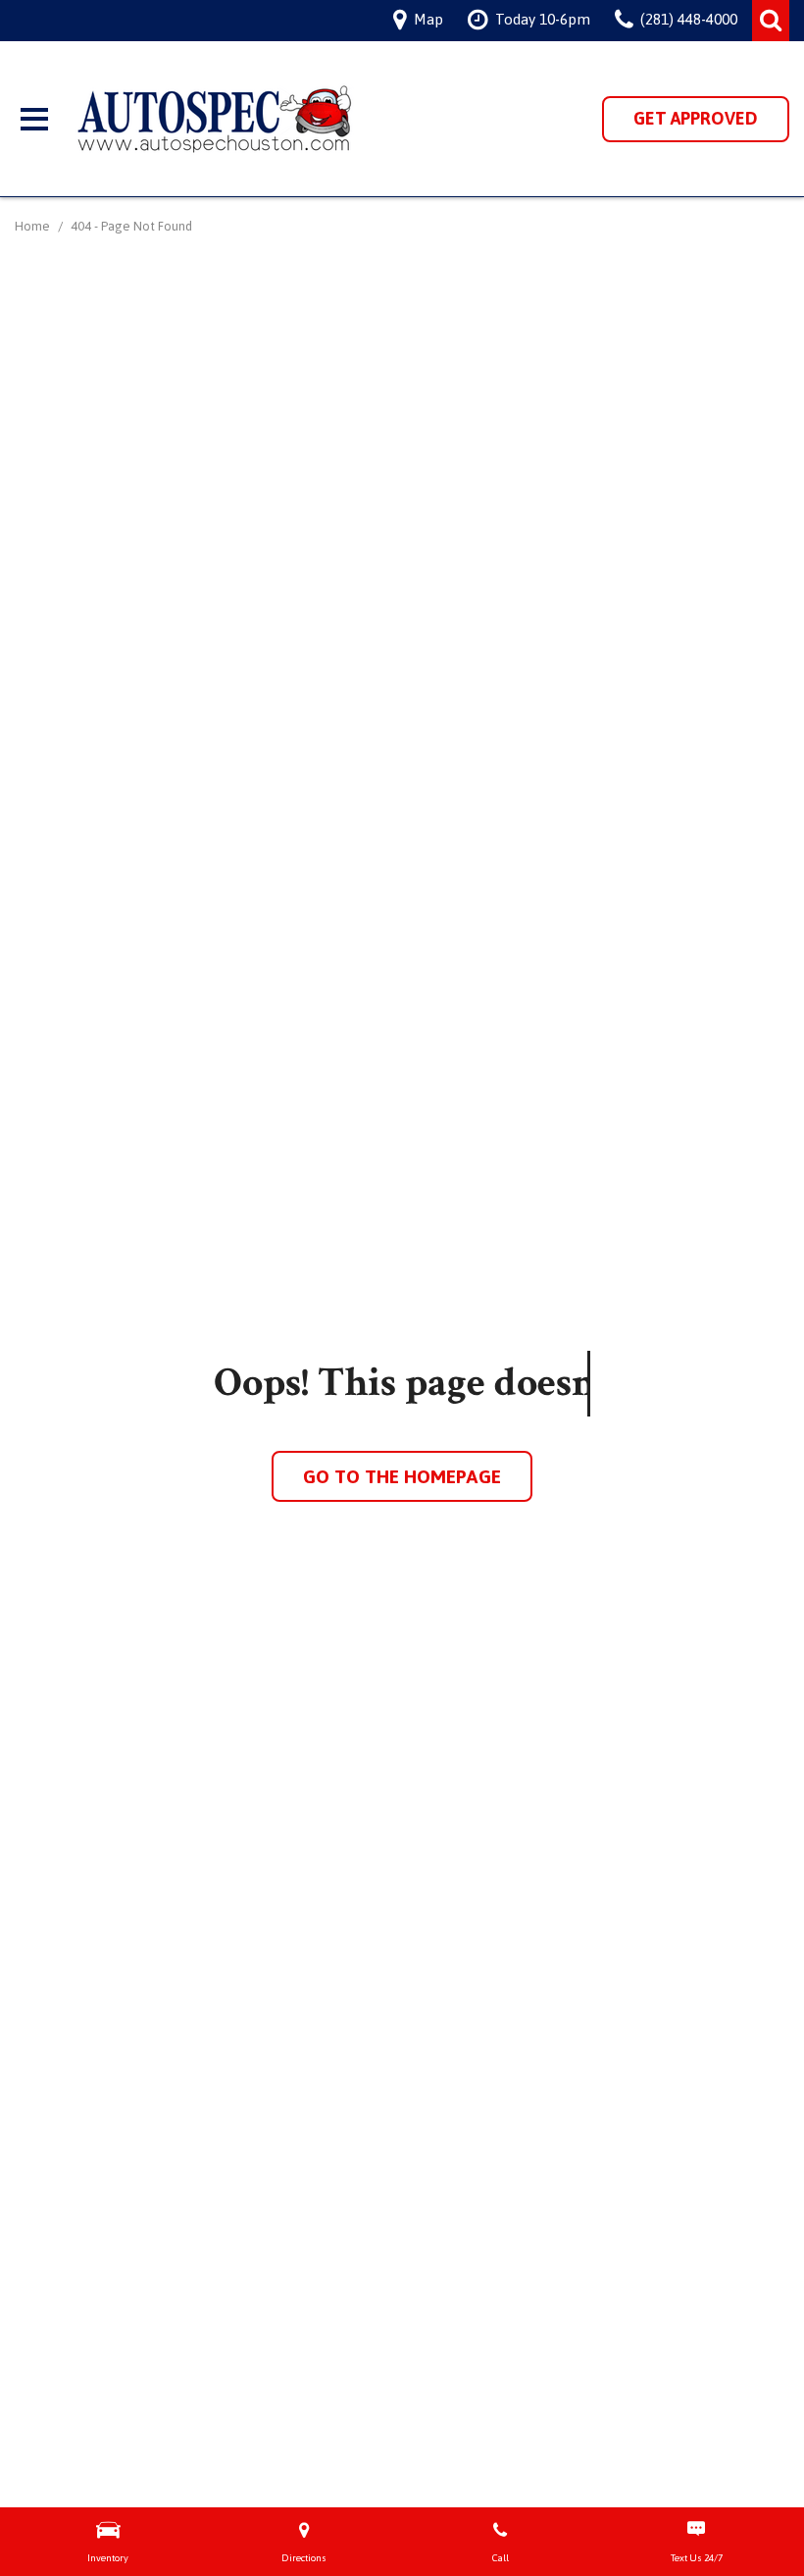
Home (34, 226)
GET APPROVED (696, 118)
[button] (771, 21)
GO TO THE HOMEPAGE (402, 1476)
